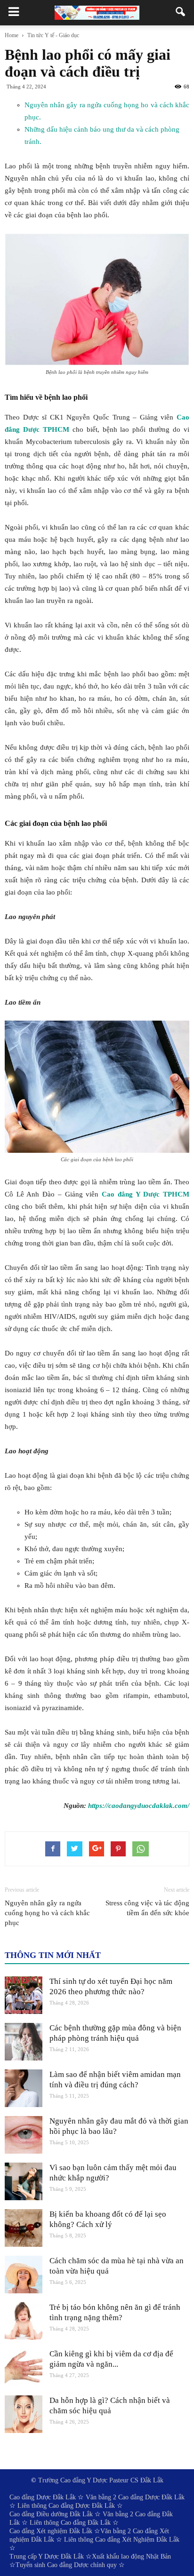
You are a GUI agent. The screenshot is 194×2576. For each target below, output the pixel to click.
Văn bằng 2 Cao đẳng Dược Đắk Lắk (135, 2497)
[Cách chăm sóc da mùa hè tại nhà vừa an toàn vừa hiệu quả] (24, 2275)
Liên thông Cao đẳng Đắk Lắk (70, 2523)
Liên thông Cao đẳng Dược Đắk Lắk (66, 2506)
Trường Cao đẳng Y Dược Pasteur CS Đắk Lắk (101, 2480)
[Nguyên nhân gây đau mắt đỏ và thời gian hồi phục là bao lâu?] (24, 2135)
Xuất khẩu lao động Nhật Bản (131, 2556)
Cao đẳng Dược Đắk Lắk (43, 2497)
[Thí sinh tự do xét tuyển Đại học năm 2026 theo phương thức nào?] (24, 1995)
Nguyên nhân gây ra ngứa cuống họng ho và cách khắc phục (47, 1913)
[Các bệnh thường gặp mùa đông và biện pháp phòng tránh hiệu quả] (24, 2042)
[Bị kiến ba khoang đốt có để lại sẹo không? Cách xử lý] (24, 2228)
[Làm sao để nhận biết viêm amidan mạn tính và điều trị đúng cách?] (24, 2088)
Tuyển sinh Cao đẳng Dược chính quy (66, 2565)
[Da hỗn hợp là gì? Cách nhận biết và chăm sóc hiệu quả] (24, 2414)
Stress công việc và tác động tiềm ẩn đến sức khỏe (147, 1908)
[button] (181, 13)
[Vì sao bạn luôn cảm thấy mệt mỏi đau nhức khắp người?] (24, 2181)
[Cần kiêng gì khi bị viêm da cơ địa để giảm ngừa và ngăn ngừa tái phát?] (24, 2368)
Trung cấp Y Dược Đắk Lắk (47, 2556)
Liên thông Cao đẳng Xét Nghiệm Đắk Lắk (122, 2540)
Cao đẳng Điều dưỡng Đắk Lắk (51, 2514)
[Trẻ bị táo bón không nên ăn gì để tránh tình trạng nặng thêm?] (24, 2321)
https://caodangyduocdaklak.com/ (139, 1806)
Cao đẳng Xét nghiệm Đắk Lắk (51, 2531)
